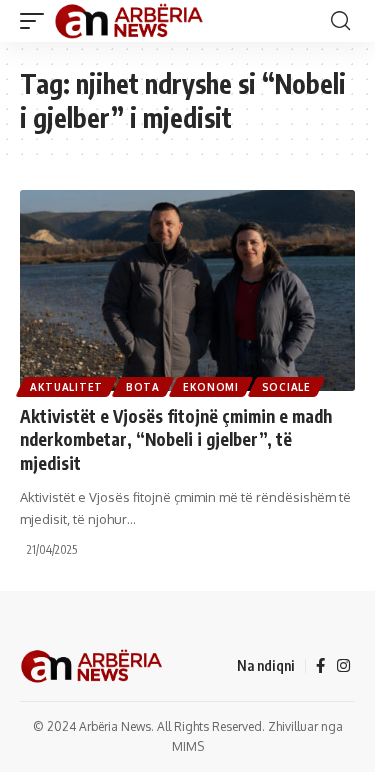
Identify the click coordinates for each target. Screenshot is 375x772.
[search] (340, 21)
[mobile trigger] (37, 21)
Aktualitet (66, 387)
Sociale (286, 387)
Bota (143, 387)
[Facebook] (320, 666)
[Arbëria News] (130, 21)
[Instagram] (343, 666)
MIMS (188, 746)
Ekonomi (211, 387)
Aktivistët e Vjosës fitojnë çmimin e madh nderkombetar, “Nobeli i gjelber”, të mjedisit (176, 440)
